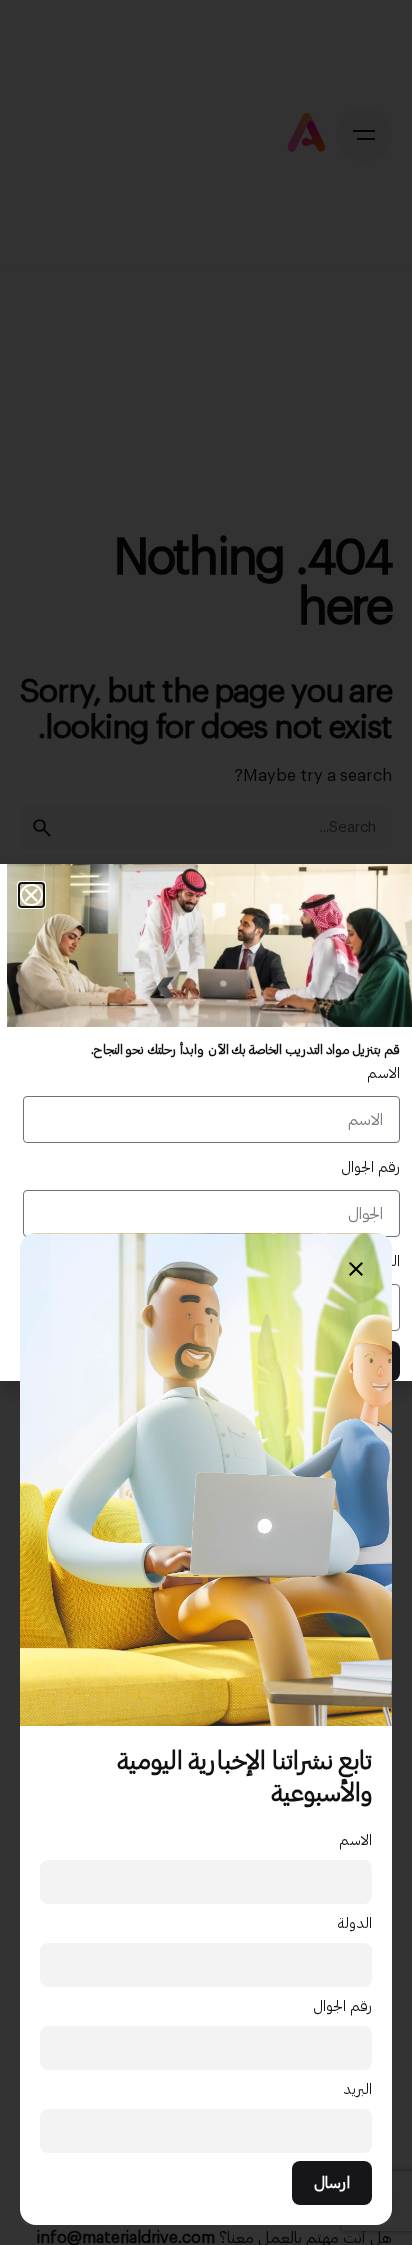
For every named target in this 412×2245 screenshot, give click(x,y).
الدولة (354, 1923)
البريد (358, 2089)
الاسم (355, 1840)
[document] (206, 1122)
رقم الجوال (342, 2006)
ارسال (332, 2183)
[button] (31, 895)
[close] (356, 1269)
